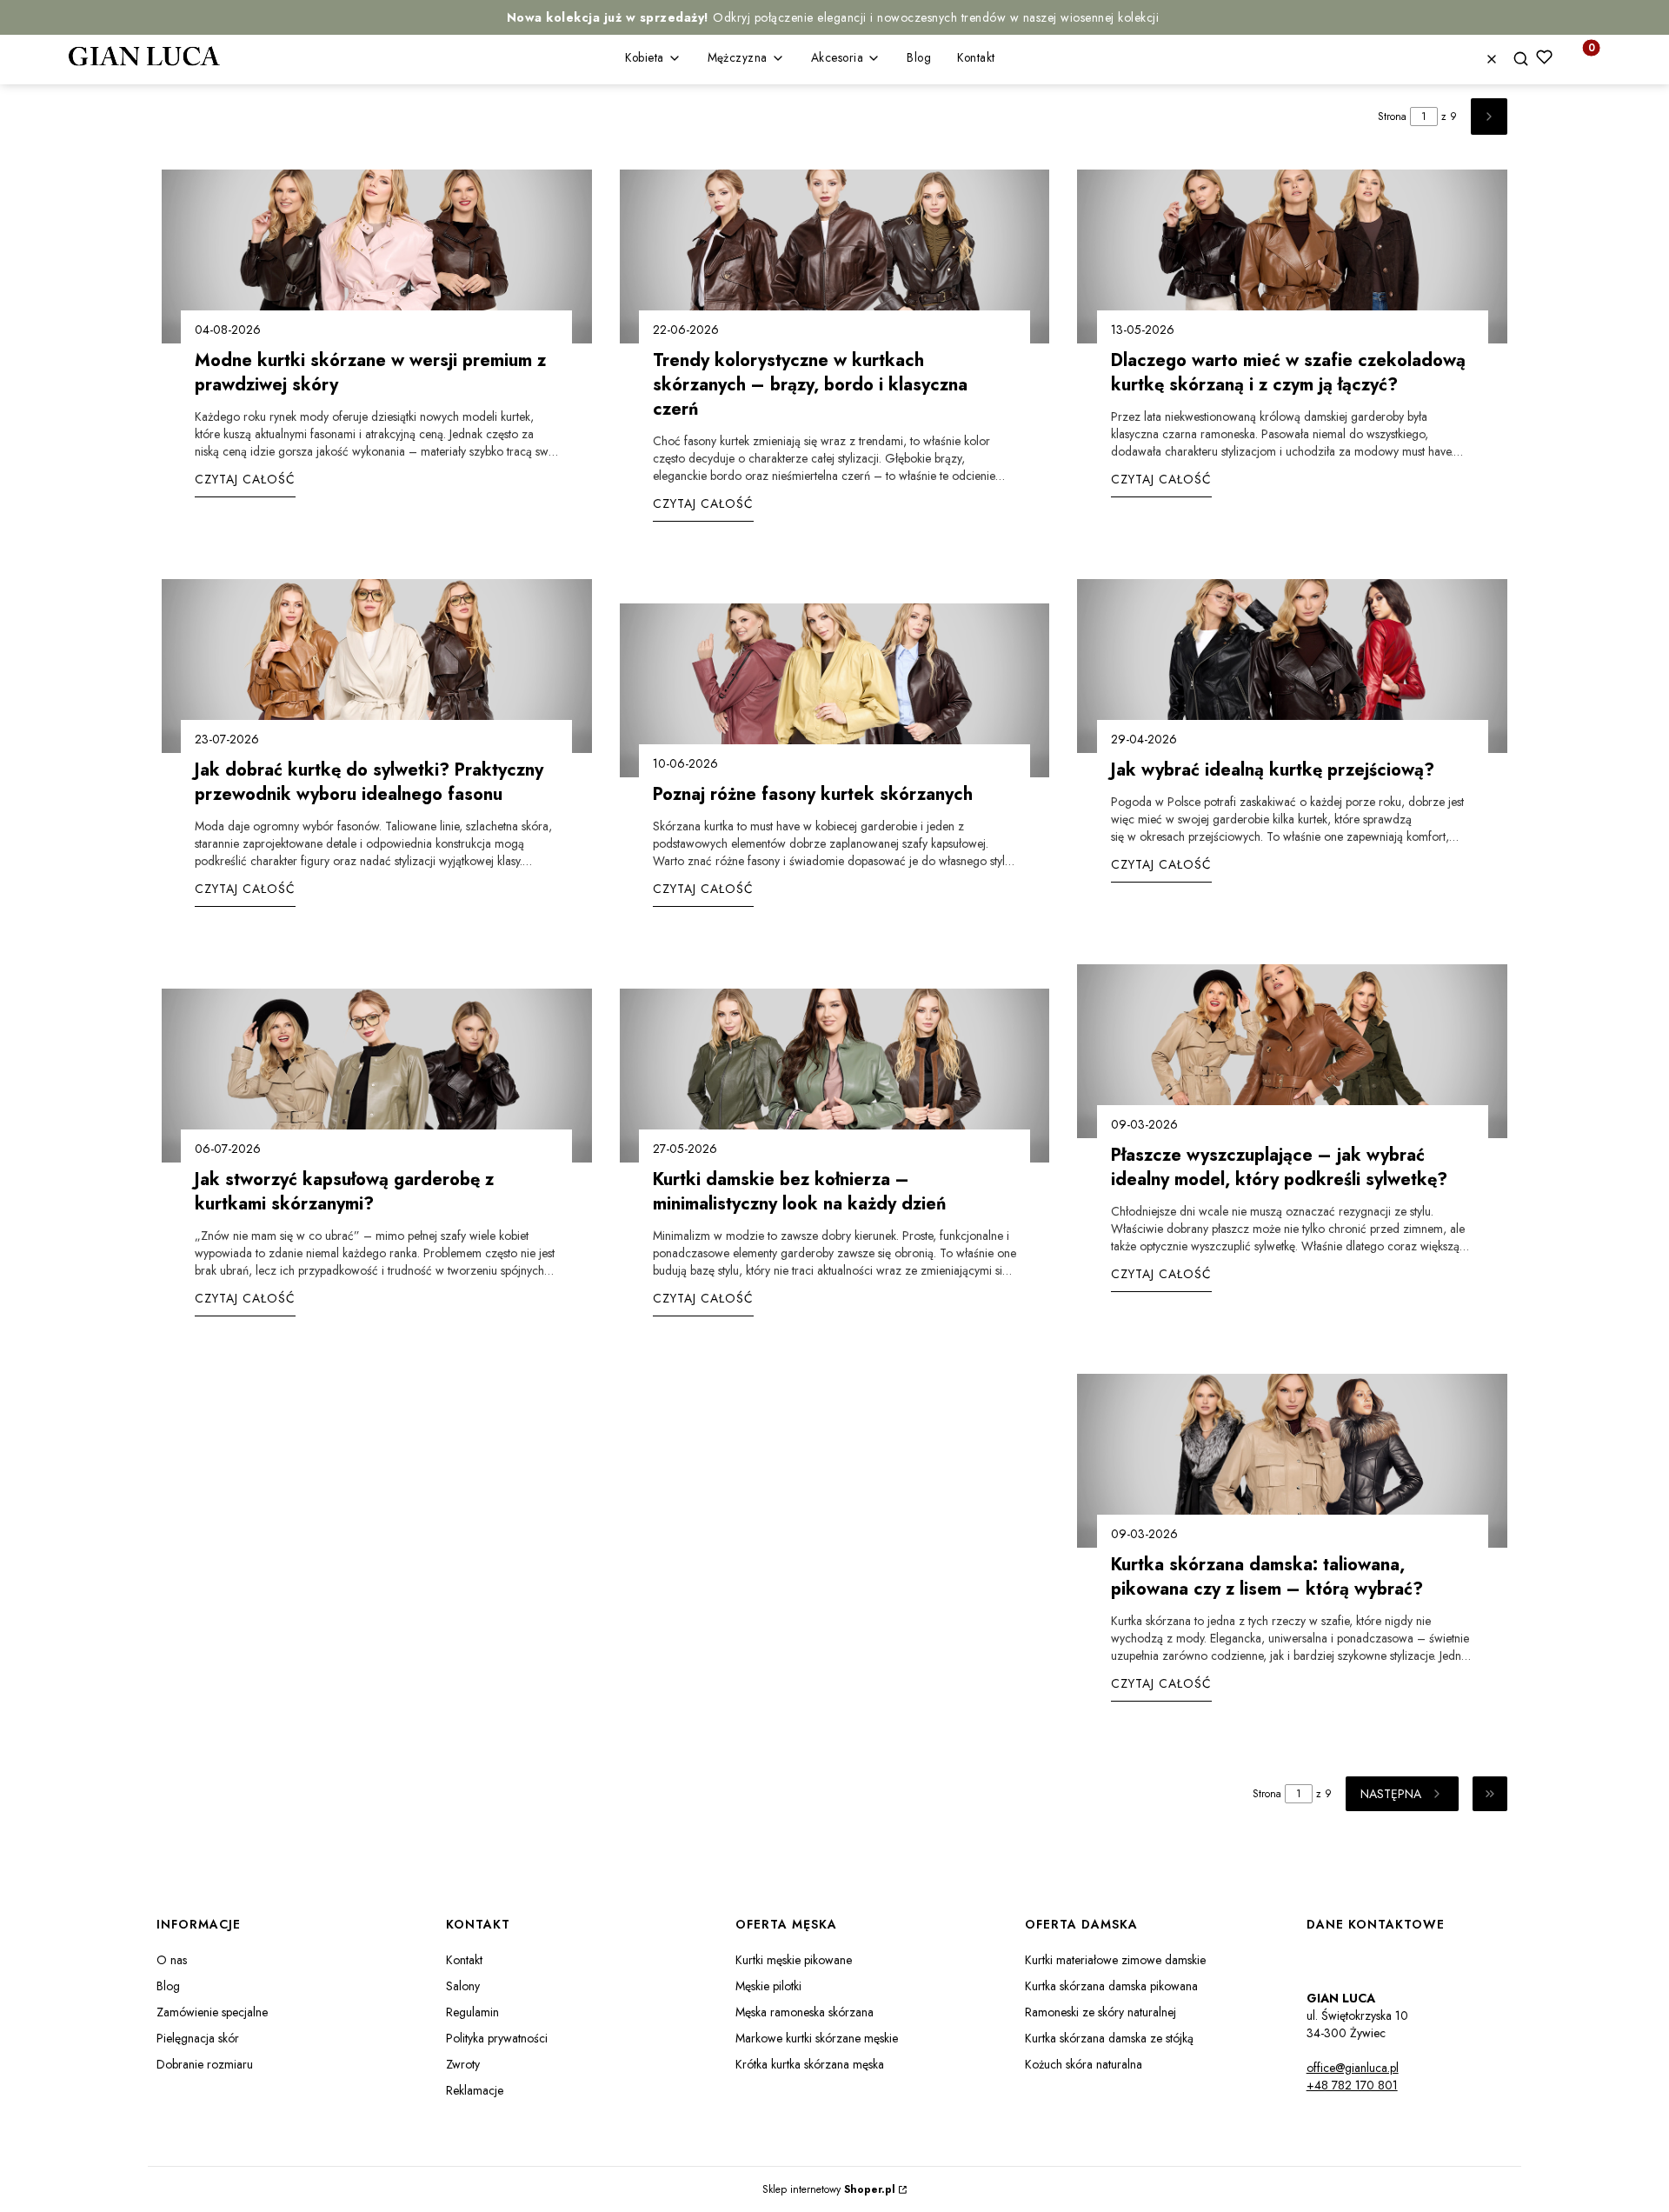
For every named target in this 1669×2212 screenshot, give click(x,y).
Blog (168, 1986)
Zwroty (463, 2064)
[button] (1527, 60)
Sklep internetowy (829, 2189)
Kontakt (464, 1960)
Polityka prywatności (497, 2038)
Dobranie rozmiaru (205, 2064)
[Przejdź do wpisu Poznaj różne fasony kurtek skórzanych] (835, 690)
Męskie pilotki (768, 1986)
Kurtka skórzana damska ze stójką (1109, 2038)
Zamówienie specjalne (212, 2012)
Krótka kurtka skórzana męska (810, 2064)
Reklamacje (475, 2090)
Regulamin (472, 2012)
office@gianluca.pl (1353, 2068)
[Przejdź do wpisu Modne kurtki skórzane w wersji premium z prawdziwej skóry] (377, 257)
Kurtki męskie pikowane (794, 1960)
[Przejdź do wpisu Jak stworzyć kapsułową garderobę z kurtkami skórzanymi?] (377, 1076)
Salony (463, 1986)
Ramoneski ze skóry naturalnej (1100, 2012)
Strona (1392, 117)
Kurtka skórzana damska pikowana (1111, 1986)
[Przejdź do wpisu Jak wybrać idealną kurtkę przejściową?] (1292, 666)
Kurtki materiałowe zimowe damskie (1115, 1960)
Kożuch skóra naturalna (1084, 2064)
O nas (172, 1960)
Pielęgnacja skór (198, 2038)
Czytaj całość (245, 479)
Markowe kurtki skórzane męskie (817, 2038)
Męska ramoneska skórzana (805, 2012)
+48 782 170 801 (1352, 2085)
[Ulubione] (1544, 57)
